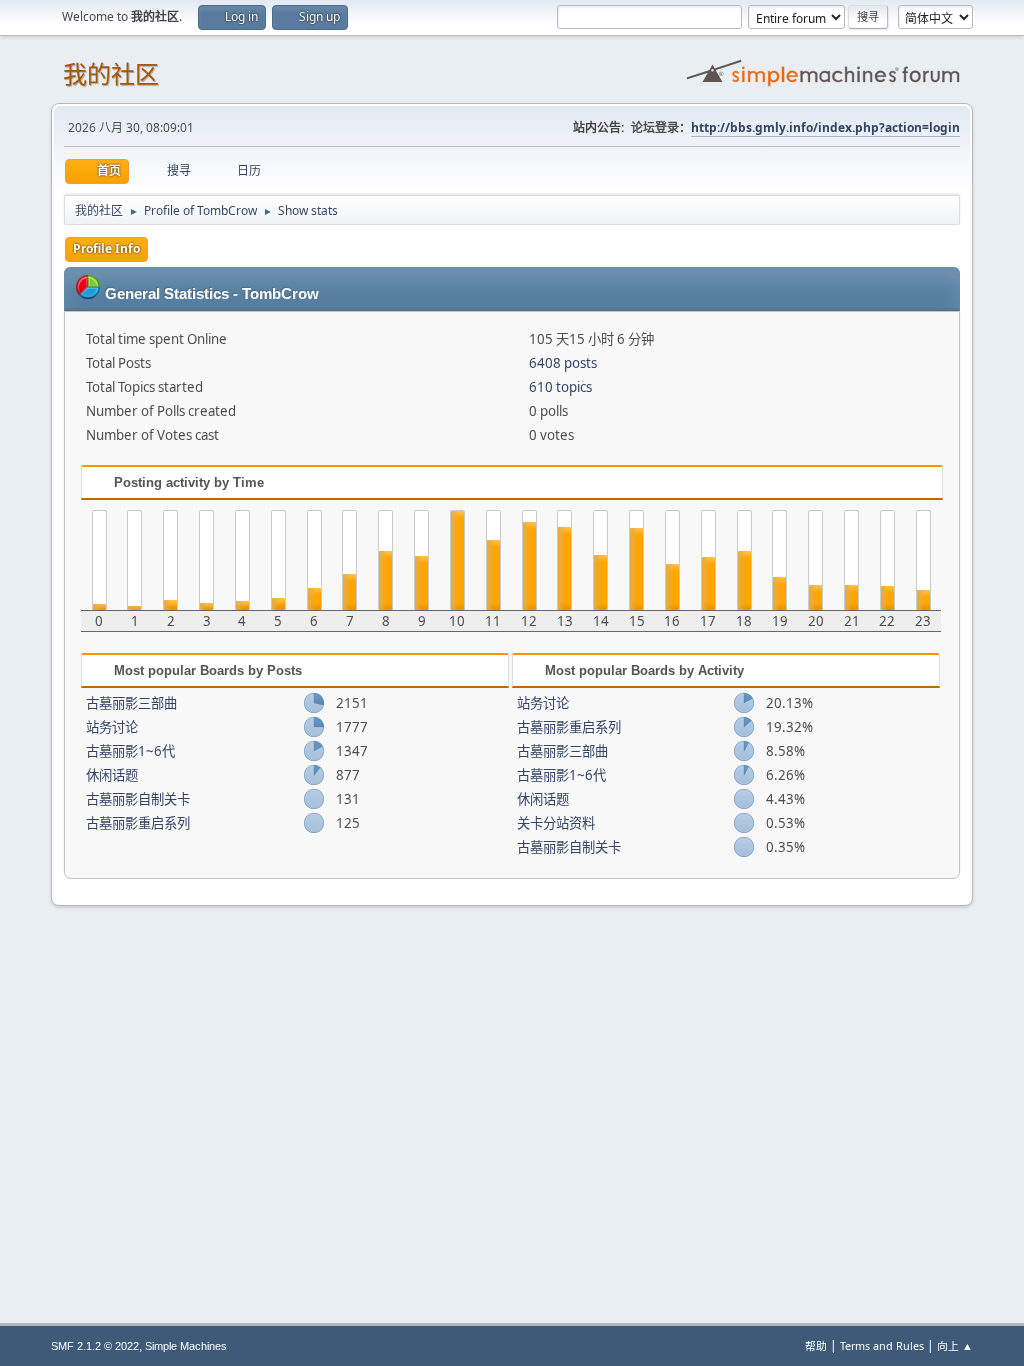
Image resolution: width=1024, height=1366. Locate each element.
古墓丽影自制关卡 (138, 799)
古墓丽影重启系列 (138, 823)
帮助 (816, 1345)
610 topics (560, 387)
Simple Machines (186, 1346)
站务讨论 (112, 727)
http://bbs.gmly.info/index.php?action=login (825, 127)
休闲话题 (112, 775)
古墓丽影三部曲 (131, 703)
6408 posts (563, 363)
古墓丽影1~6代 (130, 751)
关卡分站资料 (556, 823)
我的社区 (111, 74)
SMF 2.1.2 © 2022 (95, 1346)
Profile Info (106, 248)
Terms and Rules (882, 1345)
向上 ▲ (955, 1345)
